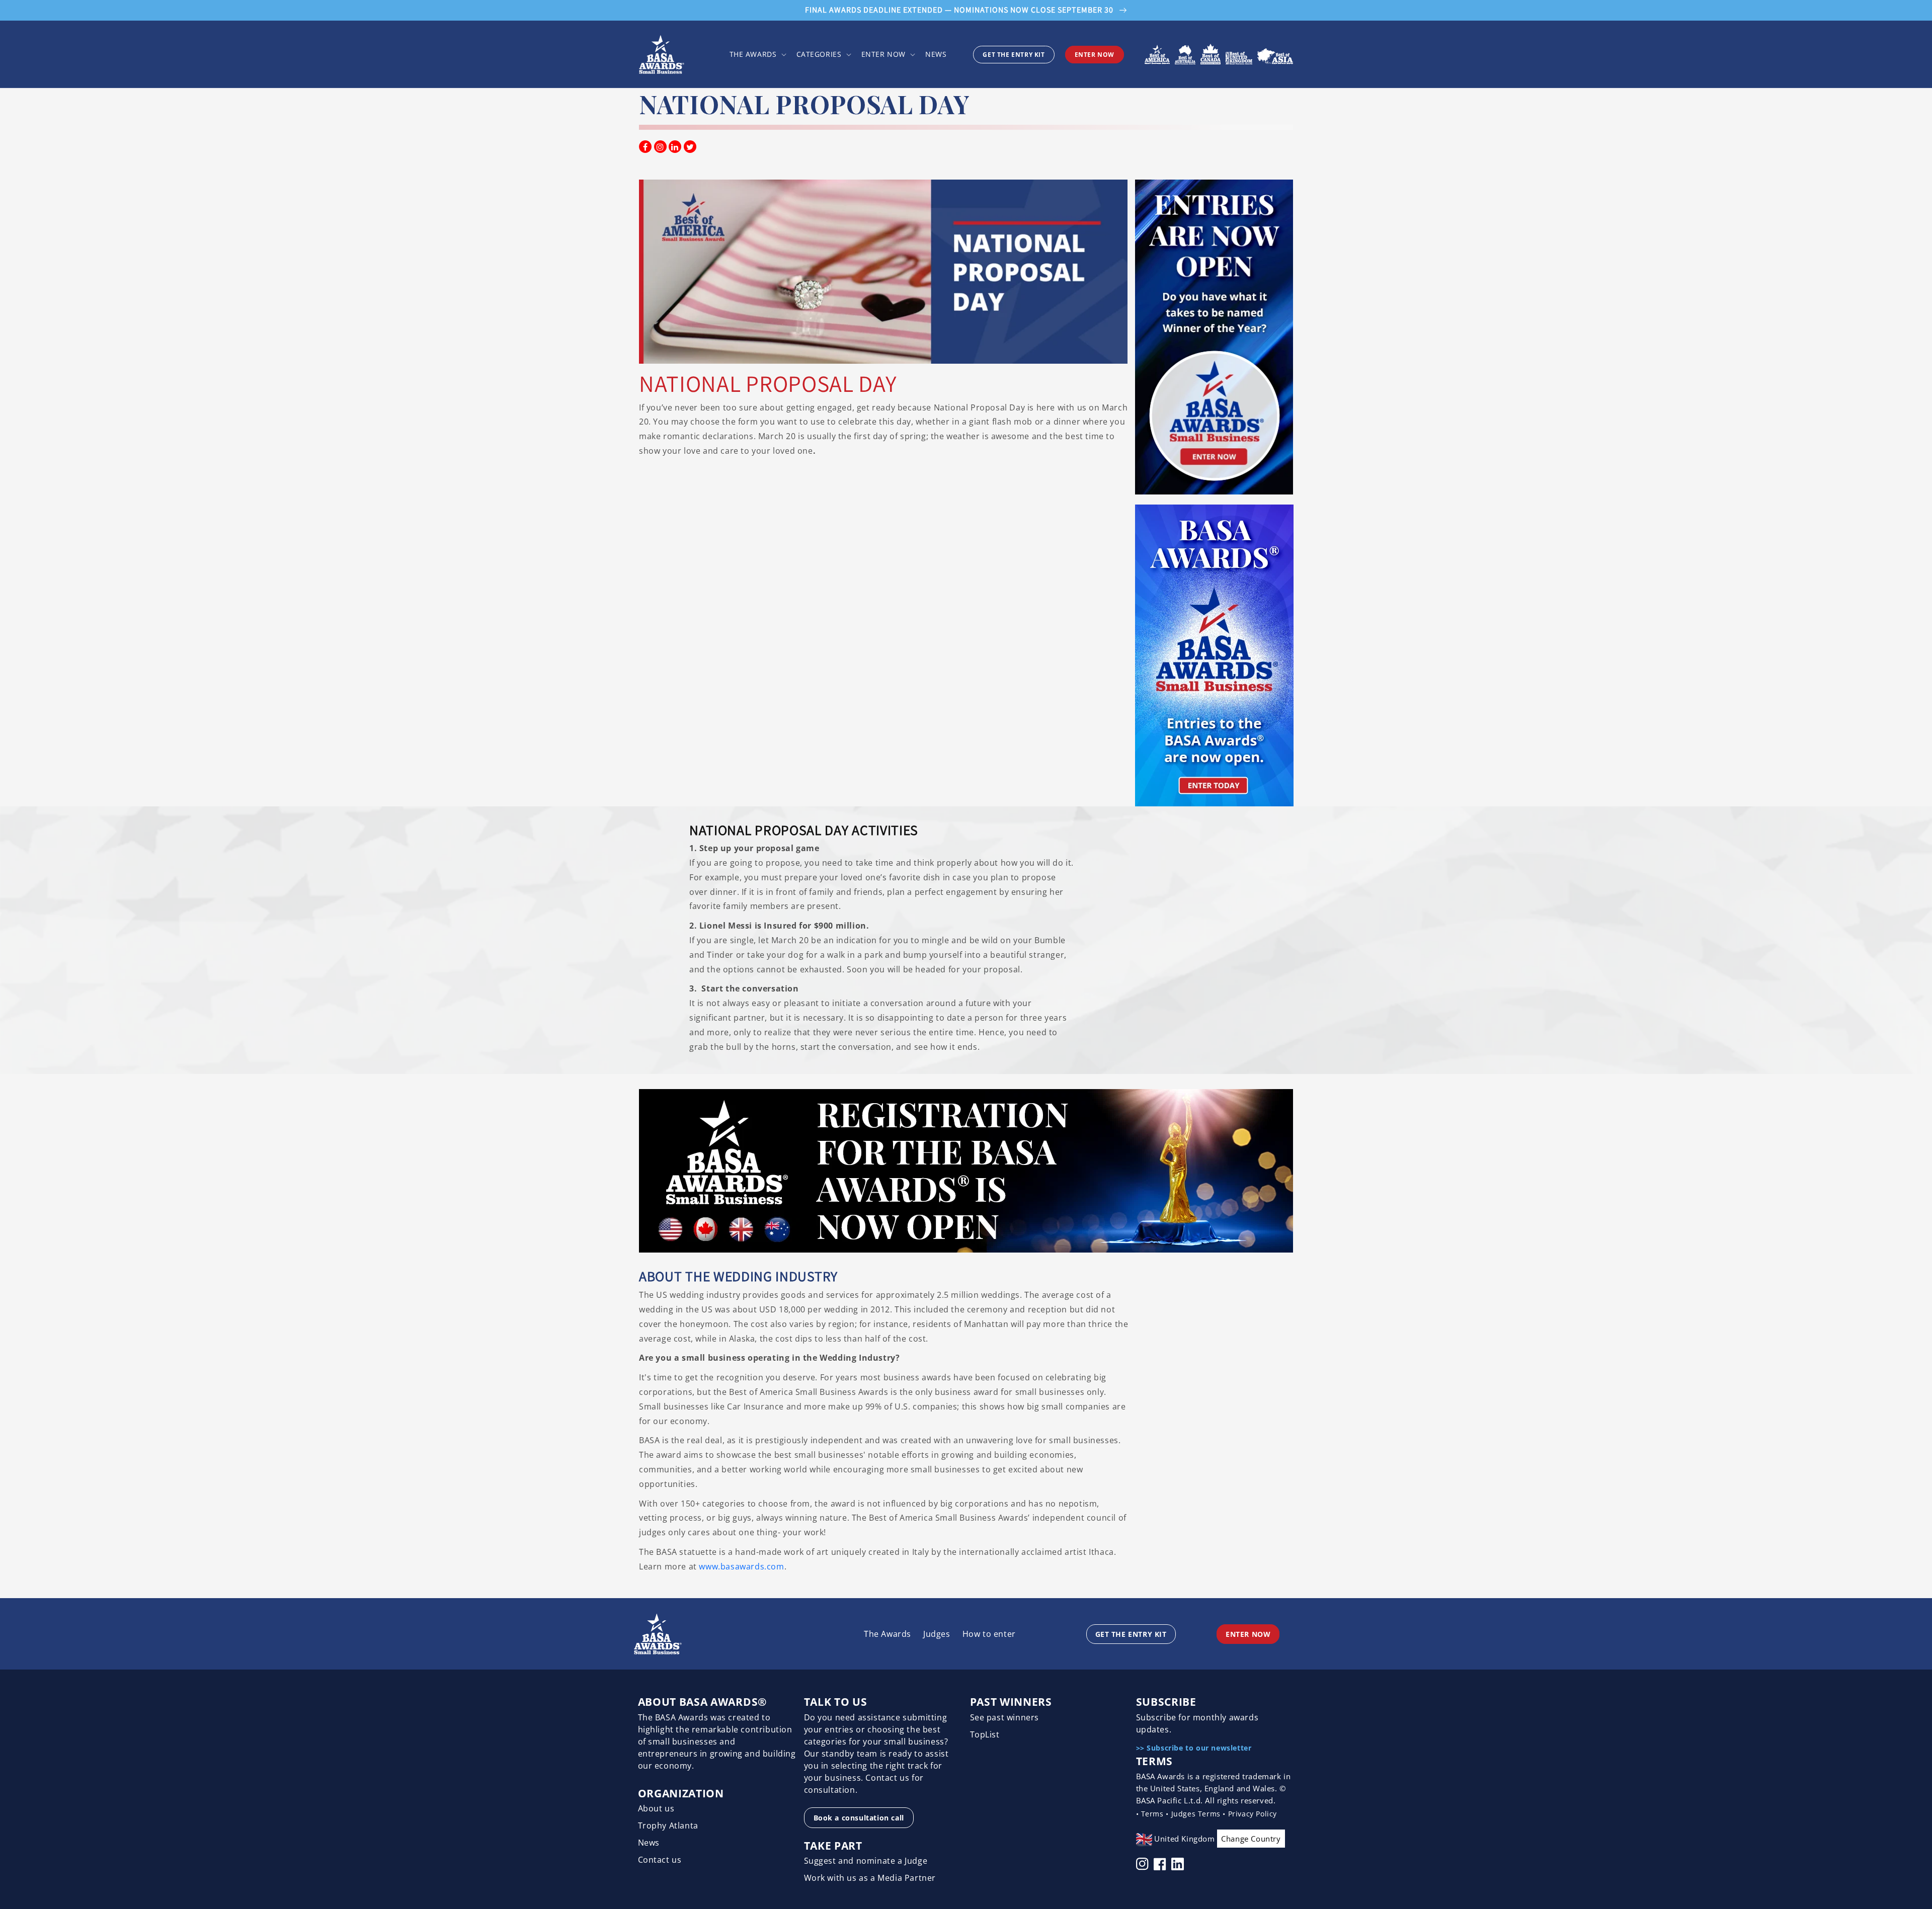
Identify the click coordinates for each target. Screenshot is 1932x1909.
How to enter (989, 1634)
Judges (937, 1634)
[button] (757, 54)
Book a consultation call (859, 1818)
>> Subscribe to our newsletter (1194, 1748)
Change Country (1251, 1839)
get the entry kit (1014, 55)
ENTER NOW (1095, 55)
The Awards (888, 1634)
